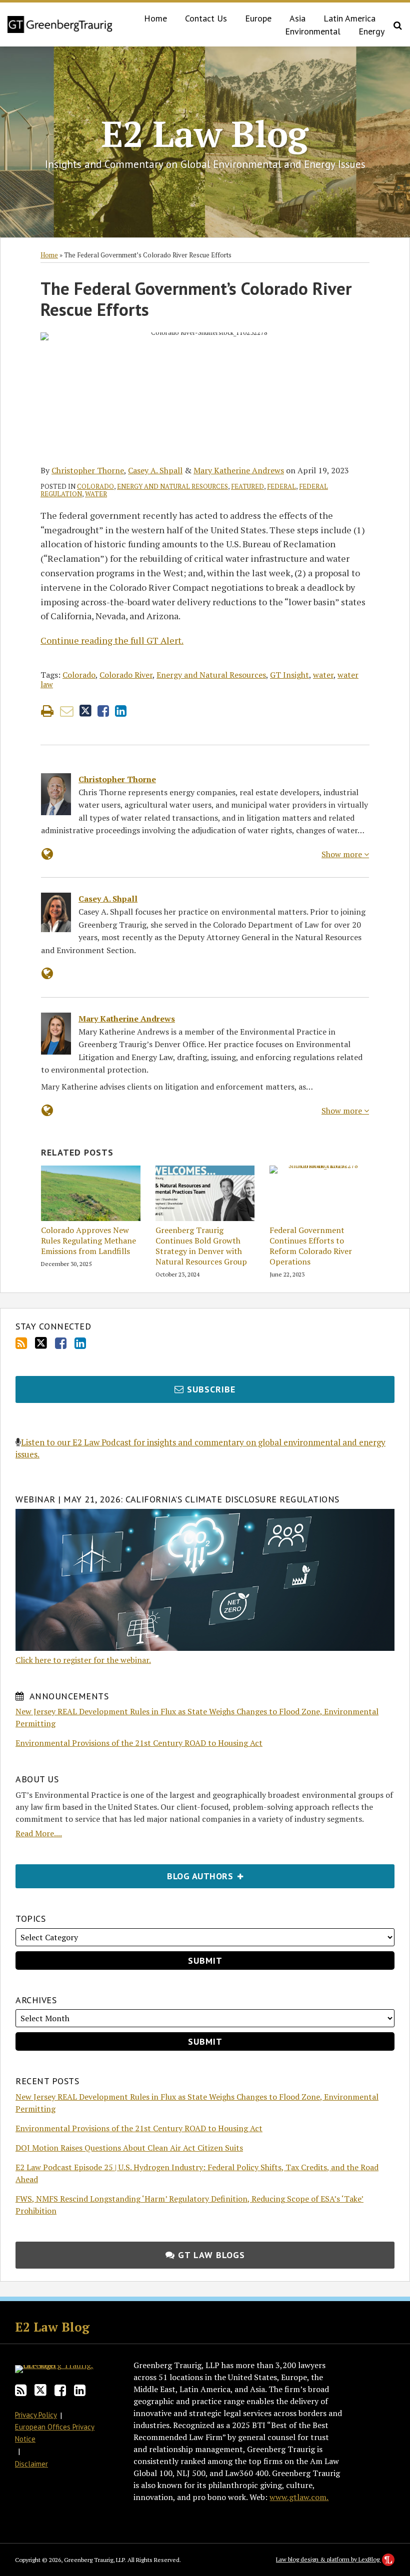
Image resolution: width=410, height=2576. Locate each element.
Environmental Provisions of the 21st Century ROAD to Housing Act (139, 1743)
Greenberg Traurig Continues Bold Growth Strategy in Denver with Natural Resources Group (201, 1246)
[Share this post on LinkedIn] (121, 711)
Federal (281, 486)
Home (155, 18)
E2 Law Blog (205, 133)
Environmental (313, 31)
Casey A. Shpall (155, 470)
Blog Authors (126, 1873)
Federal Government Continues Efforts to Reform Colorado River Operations (311, 1246)
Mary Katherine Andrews (239, 470)
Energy (371, 31)
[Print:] (47, 711)
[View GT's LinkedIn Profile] (80, 1343)
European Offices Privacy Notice (55, 2433)
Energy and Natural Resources (172, 486)
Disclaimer (31, 2464)
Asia (297, 18)
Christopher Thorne (88, 470)
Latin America (349, 18)
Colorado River (126, 675)
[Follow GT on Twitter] (41, 1343)
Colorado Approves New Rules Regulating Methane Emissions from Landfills (88, 1241)
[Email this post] (67, 711)
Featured (247, 486)
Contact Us (206, 18)
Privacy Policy (36, 2415)
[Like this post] (103, 711)
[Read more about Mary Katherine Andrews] (47, 1110)
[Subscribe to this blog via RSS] (21, 1343)
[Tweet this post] (85, 711)
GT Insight (289, 675)
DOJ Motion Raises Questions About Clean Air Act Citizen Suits (129, 2148)
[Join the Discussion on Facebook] (61, 1343)
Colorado (95, 486)
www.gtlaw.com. (299, 2497)
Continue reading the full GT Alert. (112, 640)
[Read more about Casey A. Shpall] (47, 973)
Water (96, 494)
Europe (258, 18)
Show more (343, 854)
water (323, 675)
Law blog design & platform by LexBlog (328, 2559)
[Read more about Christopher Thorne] (47, 854)
